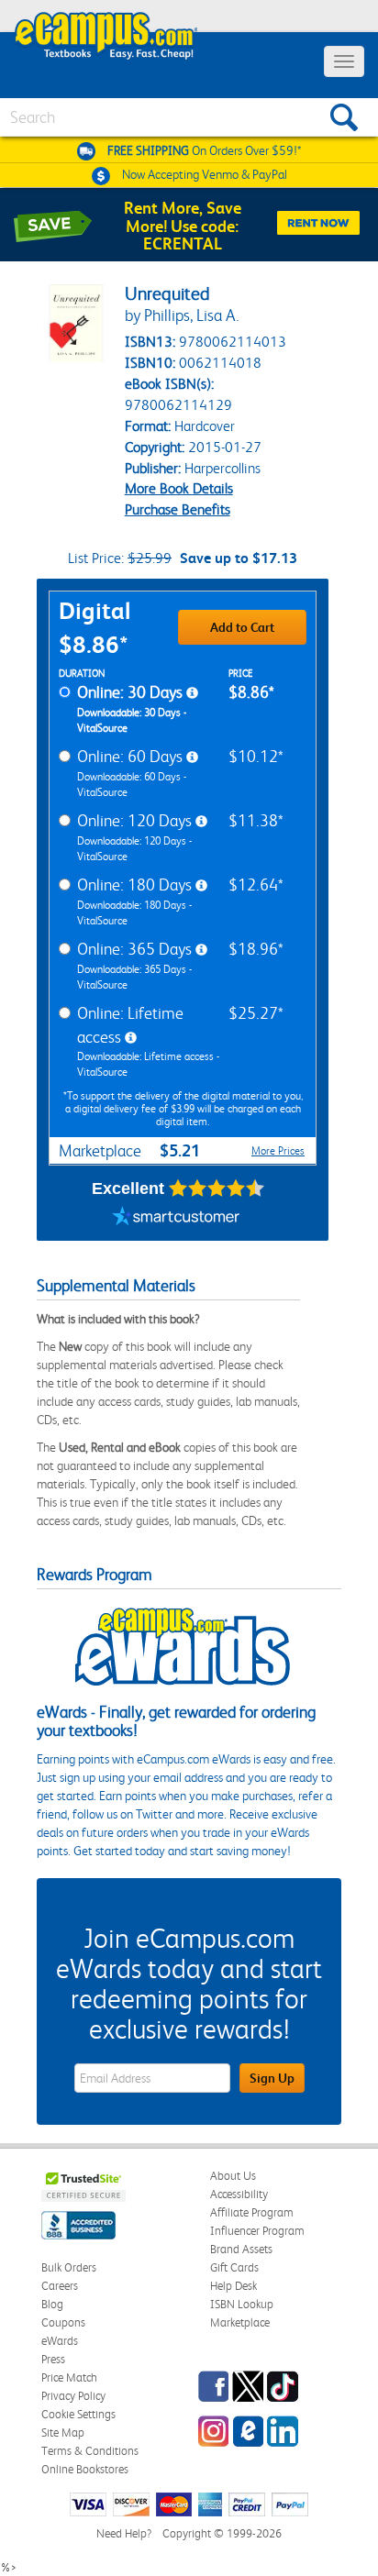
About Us (233, 2176)
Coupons (63, 2322)
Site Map (63, 2432)
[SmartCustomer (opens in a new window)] (176, 1218)
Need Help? (124, 2533)
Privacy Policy (73, 2396)
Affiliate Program (252, 2212)
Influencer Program (257, 2231)
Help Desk (233, 2286)
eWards (60, 2341)
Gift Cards (234, 2267)
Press (53, 2359)
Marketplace (240, 2322)
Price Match (69, 2377)
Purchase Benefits (178, 509)
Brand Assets (241, 2249)
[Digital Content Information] (192, 693)
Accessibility (239, 2194)
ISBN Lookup (242, 2304)
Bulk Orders (69, 2267)
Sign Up (272, 2078)
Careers (60, 2286)
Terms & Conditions (90, 2451)
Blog (52, 2304)
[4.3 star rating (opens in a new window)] (217, 1188)
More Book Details (179, 488)
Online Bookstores (85, 2469)
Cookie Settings (78, 2414)
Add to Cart (242, 627)
